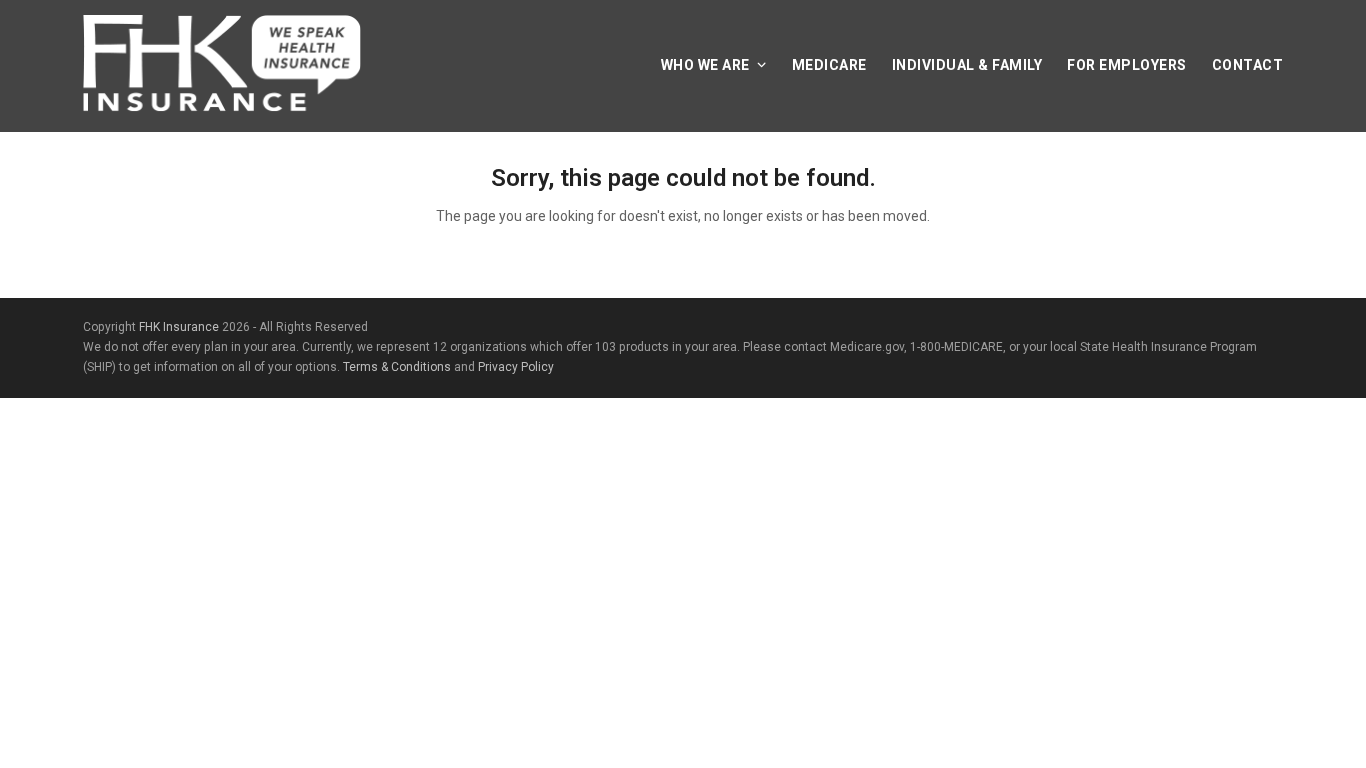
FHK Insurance (179, 327)
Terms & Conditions (397, 367)
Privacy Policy (516, 367)
